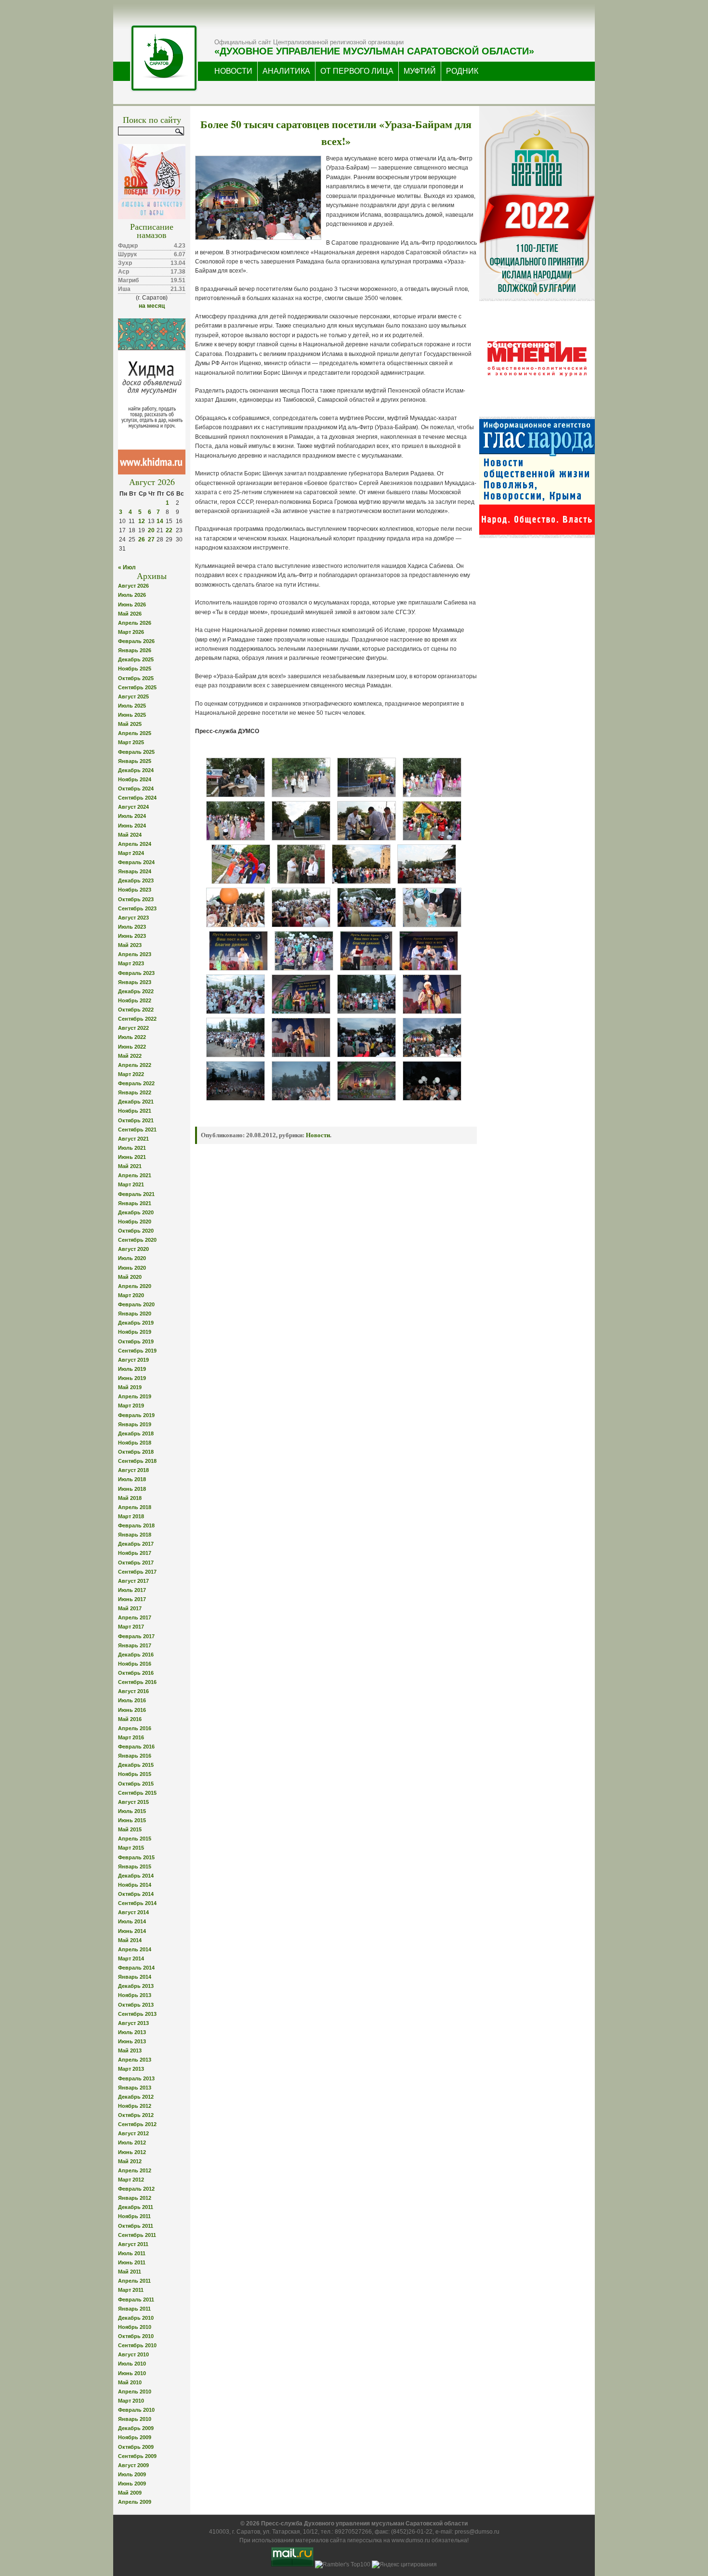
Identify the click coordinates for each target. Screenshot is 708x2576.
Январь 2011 (134, 2309)
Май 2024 (130, 835)
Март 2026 (131, 632)
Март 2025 (131, 742)
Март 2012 (131, 2180)
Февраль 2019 (136, 1415)
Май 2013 (130, 2050)
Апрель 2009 (135, 2502)
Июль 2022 (132, 1037)
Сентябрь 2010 (137, 2345)
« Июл (127, 567)
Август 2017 (133, 1581)
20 (151, 530)
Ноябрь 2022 (135, 1000)
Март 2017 (131, 1627)
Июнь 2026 (132, 605)
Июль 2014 (132, 1921)
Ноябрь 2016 (135, 1664)
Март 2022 (131, 1074)
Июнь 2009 (132, 2484)
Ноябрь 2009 (135, 2437)
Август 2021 (133, 1139)
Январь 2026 (135, 650)
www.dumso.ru (411, 2540)
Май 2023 (130, 945)
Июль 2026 (132, 595)
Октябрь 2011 (136, 2226)
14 (160, 521)
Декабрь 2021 (136, 1102)
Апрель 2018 (135, 1507)
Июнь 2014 (132, 1931)
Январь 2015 (135, 1866)
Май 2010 (130, 2382)
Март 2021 (131, 1184)
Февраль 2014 (136, 1968)
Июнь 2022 (132, 1047)
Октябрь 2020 (136, 1231)
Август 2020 (133, 1249)
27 (151, 539)
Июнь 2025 (132, 715)
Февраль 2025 (136, 752)
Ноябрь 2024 (135, 779)
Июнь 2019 (132, 1378)
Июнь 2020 (132, 1268)
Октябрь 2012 (136, 2115)
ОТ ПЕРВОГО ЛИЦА (357, 71)
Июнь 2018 (132, 1489)
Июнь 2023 (132, 936)
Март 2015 (131, 1848)
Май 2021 (130, 1166)
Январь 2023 (135, 982)
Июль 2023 (132, 927)
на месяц (152, 306)
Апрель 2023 (135, 954)
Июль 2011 (132, 2253)
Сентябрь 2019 (137, 1351)
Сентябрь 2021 (137, 1130)
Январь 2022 (135, 1092)
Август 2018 (133, 1470)
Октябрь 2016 (136, 1673)
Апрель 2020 (135, 1286)
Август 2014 (133, 1912)
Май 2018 (130, 1498)
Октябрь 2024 (136, 789)
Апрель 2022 (135, 1065)
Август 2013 (133, 2023)
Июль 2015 (132, 1811)
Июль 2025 (132, 706)
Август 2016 (133, 1691)
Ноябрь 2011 (134, 2216)
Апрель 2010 (135, 2392)
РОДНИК (462, 71)
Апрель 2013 (135, 2060)
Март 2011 (131, 2290)
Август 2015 (133, 1802)
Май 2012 (130, 2161)
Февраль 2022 (136, 1083)
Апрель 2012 (135, 2170)
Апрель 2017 (135, 1617)
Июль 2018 (132, 1479)
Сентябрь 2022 (137, 1019)
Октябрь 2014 (136, 1894)
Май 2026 (130, 614)
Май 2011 (130, 2272)
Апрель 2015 (135, 1839)
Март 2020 (131, 1295)
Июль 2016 (132, 1700)
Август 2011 (133, 2244)
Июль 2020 (132, 1258)
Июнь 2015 (132, 1820)
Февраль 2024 (136, 862)
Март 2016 (131, 1737)
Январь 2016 (135, 1756)
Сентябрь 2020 (137, 1240)
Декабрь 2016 (136, 1655)
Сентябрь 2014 (137, 1903)
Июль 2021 (132, 1148)
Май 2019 (130, 1387)
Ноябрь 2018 (135, 1443)
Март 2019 (131, 1406)
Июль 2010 (132, 2364)
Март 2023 (131, 963)
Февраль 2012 (136, 2189)
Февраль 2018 (136, 1525)
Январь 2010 (135, 2419)
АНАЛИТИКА (286, 71)
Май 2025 (130, 724)
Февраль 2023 (136, 973)
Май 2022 (130, 1056)
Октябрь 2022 (136, 1010)
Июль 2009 (132, 2474)
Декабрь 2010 (136, 2318)
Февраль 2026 (136, 641)
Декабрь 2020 (136, 1212)
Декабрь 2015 (136, 1765)
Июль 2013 (132, 2032)
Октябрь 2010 (136, 2336)
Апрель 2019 (135, 1396)
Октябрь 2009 (136, 2447)
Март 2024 (131, 853)
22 (169, 530)
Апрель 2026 (135, 623)
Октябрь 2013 (136, 2005)
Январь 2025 (135, 761)
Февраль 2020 (136, 1304)
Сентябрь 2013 (137, 2014)
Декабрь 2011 (136, 2207)
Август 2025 (133, 697)
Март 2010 (131, 2401)
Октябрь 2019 (136, 1341)
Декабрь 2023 (136, 881)
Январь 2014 (135, 1977)
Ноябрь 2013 (135, 1995)
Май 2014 (130, 1940)
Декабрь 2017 (136, 1544)
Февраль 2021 (136, 1194)
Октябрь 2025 (136, 678)
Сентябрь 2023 (137, 908)
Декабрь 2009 (136, 2428)
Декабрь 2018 (136, 1433)
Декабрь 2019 (136, 1323)
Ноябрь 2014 (135, 1885)
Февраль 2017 (136, 1636)
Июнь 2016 (132, 1710)
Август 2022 (133, 1028)
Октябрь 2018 (136, 1452)
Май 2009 (130, 2493)
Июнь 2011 (132, 2262)
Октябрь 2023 (136, 899)
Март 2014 (131, 1958)
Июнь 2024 (132, 826)
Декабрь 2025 (136, 659)
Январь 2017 (135, 1645)
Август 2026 (133, 586)
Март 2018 (131, 1516)
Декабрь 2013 (136, 1986)
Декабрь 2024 (136, 770)
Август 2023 (133, 918)
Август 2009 (133, 2465)
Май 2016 (130, 1719)
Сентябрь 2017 (137, 1572)
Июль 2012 (132, 2142)
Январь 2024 (135, 871)
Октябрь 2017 (136, 1563)
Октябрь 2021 (136, 1120)
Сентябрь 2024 (137, 798)
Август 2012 (133, 2133)
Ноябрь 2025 (135, 669)
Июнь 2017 (132, 1599)
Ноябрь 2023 (135, 890)
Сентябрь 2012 (137, 2124)
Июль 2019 (132, 1369)
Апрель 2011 (134, 2281)
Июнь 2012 (132, 2152)
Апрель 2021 (135, 1175)
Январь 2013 (135, 2088)
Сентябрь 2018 (137, 1461)
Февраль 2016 (136, 1747)
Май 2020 (130, 1277)
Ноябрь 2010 (135, 2327)
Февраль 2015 (136, 1857)
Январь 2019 (135, 1424)
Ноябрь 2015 (135, 1774)
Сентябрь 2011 (137, 2235)
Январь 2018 (135, 1535)
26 (142, 539)
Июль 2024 (132, 816)
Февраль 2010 (136, 2410)
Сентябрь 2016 (137, 1682)
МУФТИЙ (420, 71)
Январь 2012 (135, 2198)
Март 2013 (131, 2069)
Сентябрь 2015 (137, 1793)
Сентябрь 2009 (137, 2456)
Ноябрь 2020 (135, 1222)
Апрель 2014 (135, 1949)
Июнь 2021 (132, 1157)
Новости (318, 1135)
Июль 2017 (132, 1590)
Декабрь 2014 (136, 1876)
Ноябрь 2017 (135, 1553)
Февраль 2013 (136, 2078)
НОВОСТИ (233, 71)
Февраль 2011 (136, 2300)
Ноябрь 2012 (135, 2106)
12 (142, 521)
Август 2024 (133, 807)
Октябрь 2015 (136, 1784)
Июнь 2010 (132, 2373)
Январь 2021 (135, 1203)
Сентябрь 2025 (137, 687)
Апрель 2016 (135, 1728)
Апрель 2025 (135, 733)
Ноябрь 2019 (135, 1332)
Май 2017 (130, 1608)
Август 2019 (133, 1360)
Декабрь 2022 (136, 991)
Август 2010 (133, 2354)
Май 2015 (130, 1829)
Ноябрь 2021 (135, 1111)
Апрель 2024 (135, 844)
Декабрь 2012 (136, 2097)
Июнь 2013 (132, 2041)
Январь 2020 (135, 1314)
